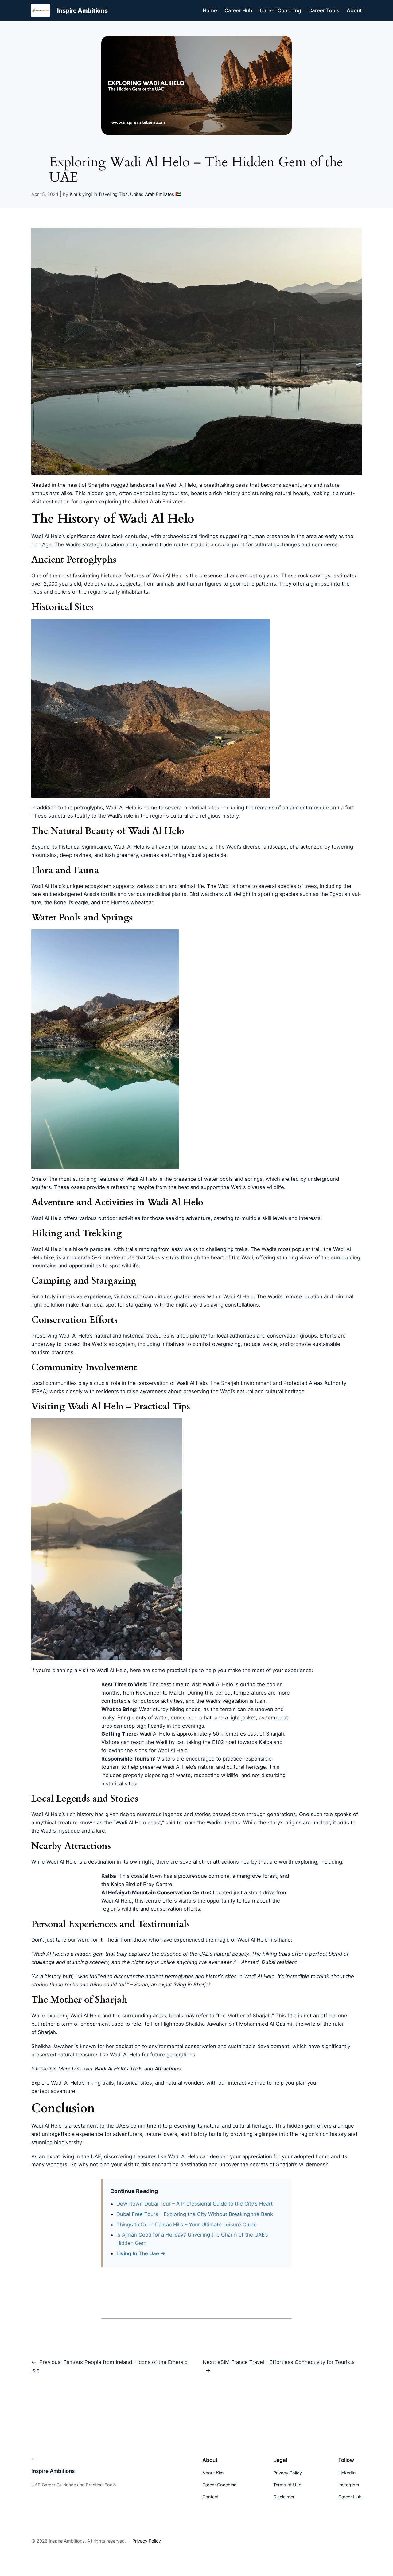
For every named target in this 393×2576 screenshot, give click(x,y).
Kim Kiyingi (81, 194)
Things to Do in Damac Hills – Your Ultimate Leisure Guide (187, 2225)
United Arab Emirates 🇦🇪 (156, 194)
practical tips (182, 1670)
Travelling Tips (113, 194)
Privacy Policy (147, 2541)
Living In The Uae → (141, 2253)
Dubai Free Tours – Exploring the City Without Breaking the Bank (195, 2214)
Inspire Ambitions (82, 10)
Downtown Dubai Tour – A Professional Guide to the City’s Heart (195, 2204)
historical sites (119, 1784)
